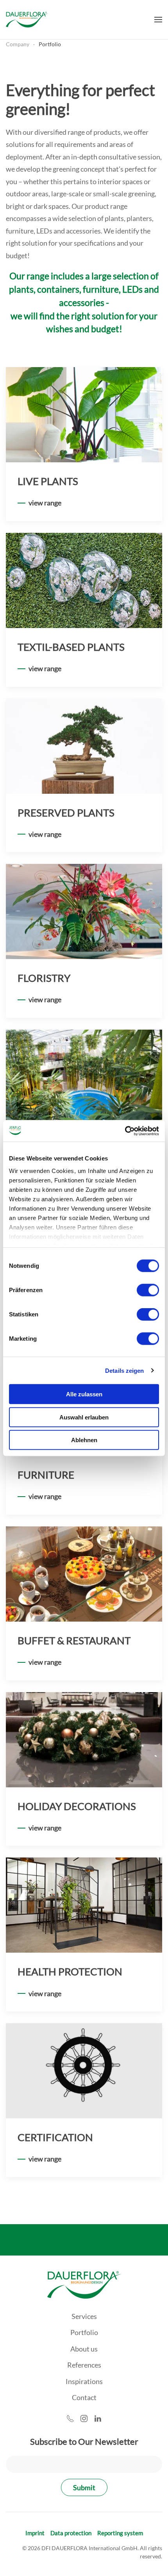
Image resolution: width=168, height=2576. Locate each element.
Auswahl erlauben (84, 1417)
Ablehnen (84, 1440)
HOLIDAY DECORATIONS (77, 1806)
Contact (84, 2397)
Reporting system (120, 2533)
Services (84, 2316)
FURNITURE (46, 1475)
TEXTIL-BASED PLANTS (71, 647)
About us (84, 2349)
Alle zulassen (84, 1394)
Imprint (35, 2533)
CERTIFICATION (55, 2137)
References (84, 2365)
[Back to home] (27, 20)
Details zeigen (124, 1370)
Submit (84, 2487)
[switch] (148, 1290)
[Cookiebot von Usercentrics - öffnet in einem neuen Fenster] (125, 1131)
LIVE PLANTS (48, 481)
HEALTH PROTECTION (70, 1971)
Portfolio (84, 2332)
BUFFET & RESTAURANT (74, 1640)
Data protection (71, 2533)
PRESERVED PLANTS (66, 813)
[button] (158, 20)
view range (45, 503)
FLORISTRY (44, 978)
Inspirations (84, 2381)
